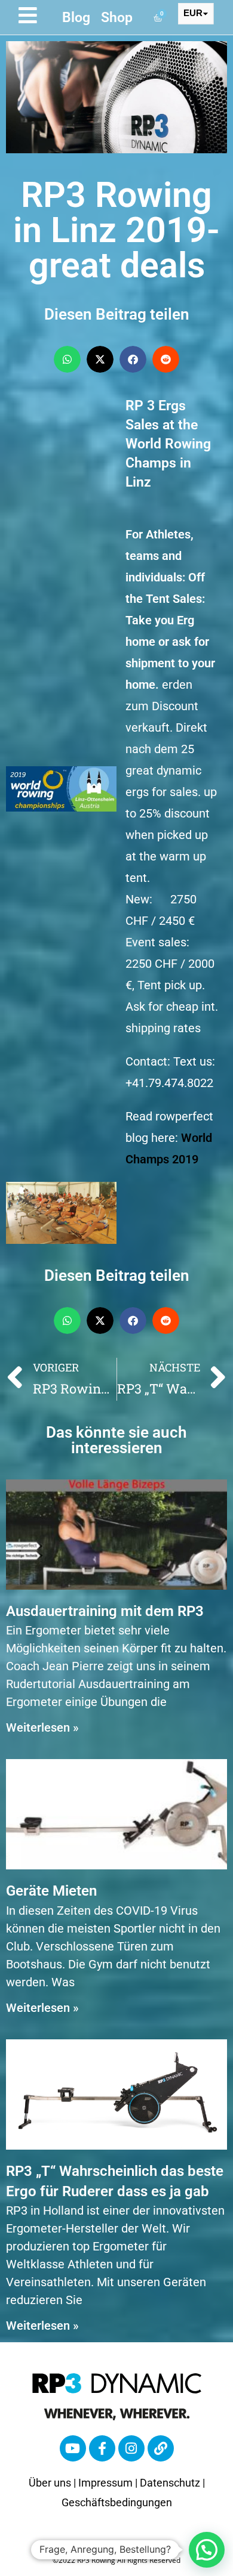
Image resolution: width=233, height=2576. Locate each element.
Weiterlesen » (42, 1727)
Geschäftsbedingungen (117, 2502)
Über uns (50, 2483)
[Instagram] (131, 2448)
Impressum (105, 2483)
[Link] (161, 2448)
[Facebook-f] (102, 2448)
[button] (67, 359)
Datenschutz (170, 2483)
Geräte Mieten (51, 1891)
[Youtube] (73, 2448)
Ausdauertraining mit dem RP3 (105, 1611)
